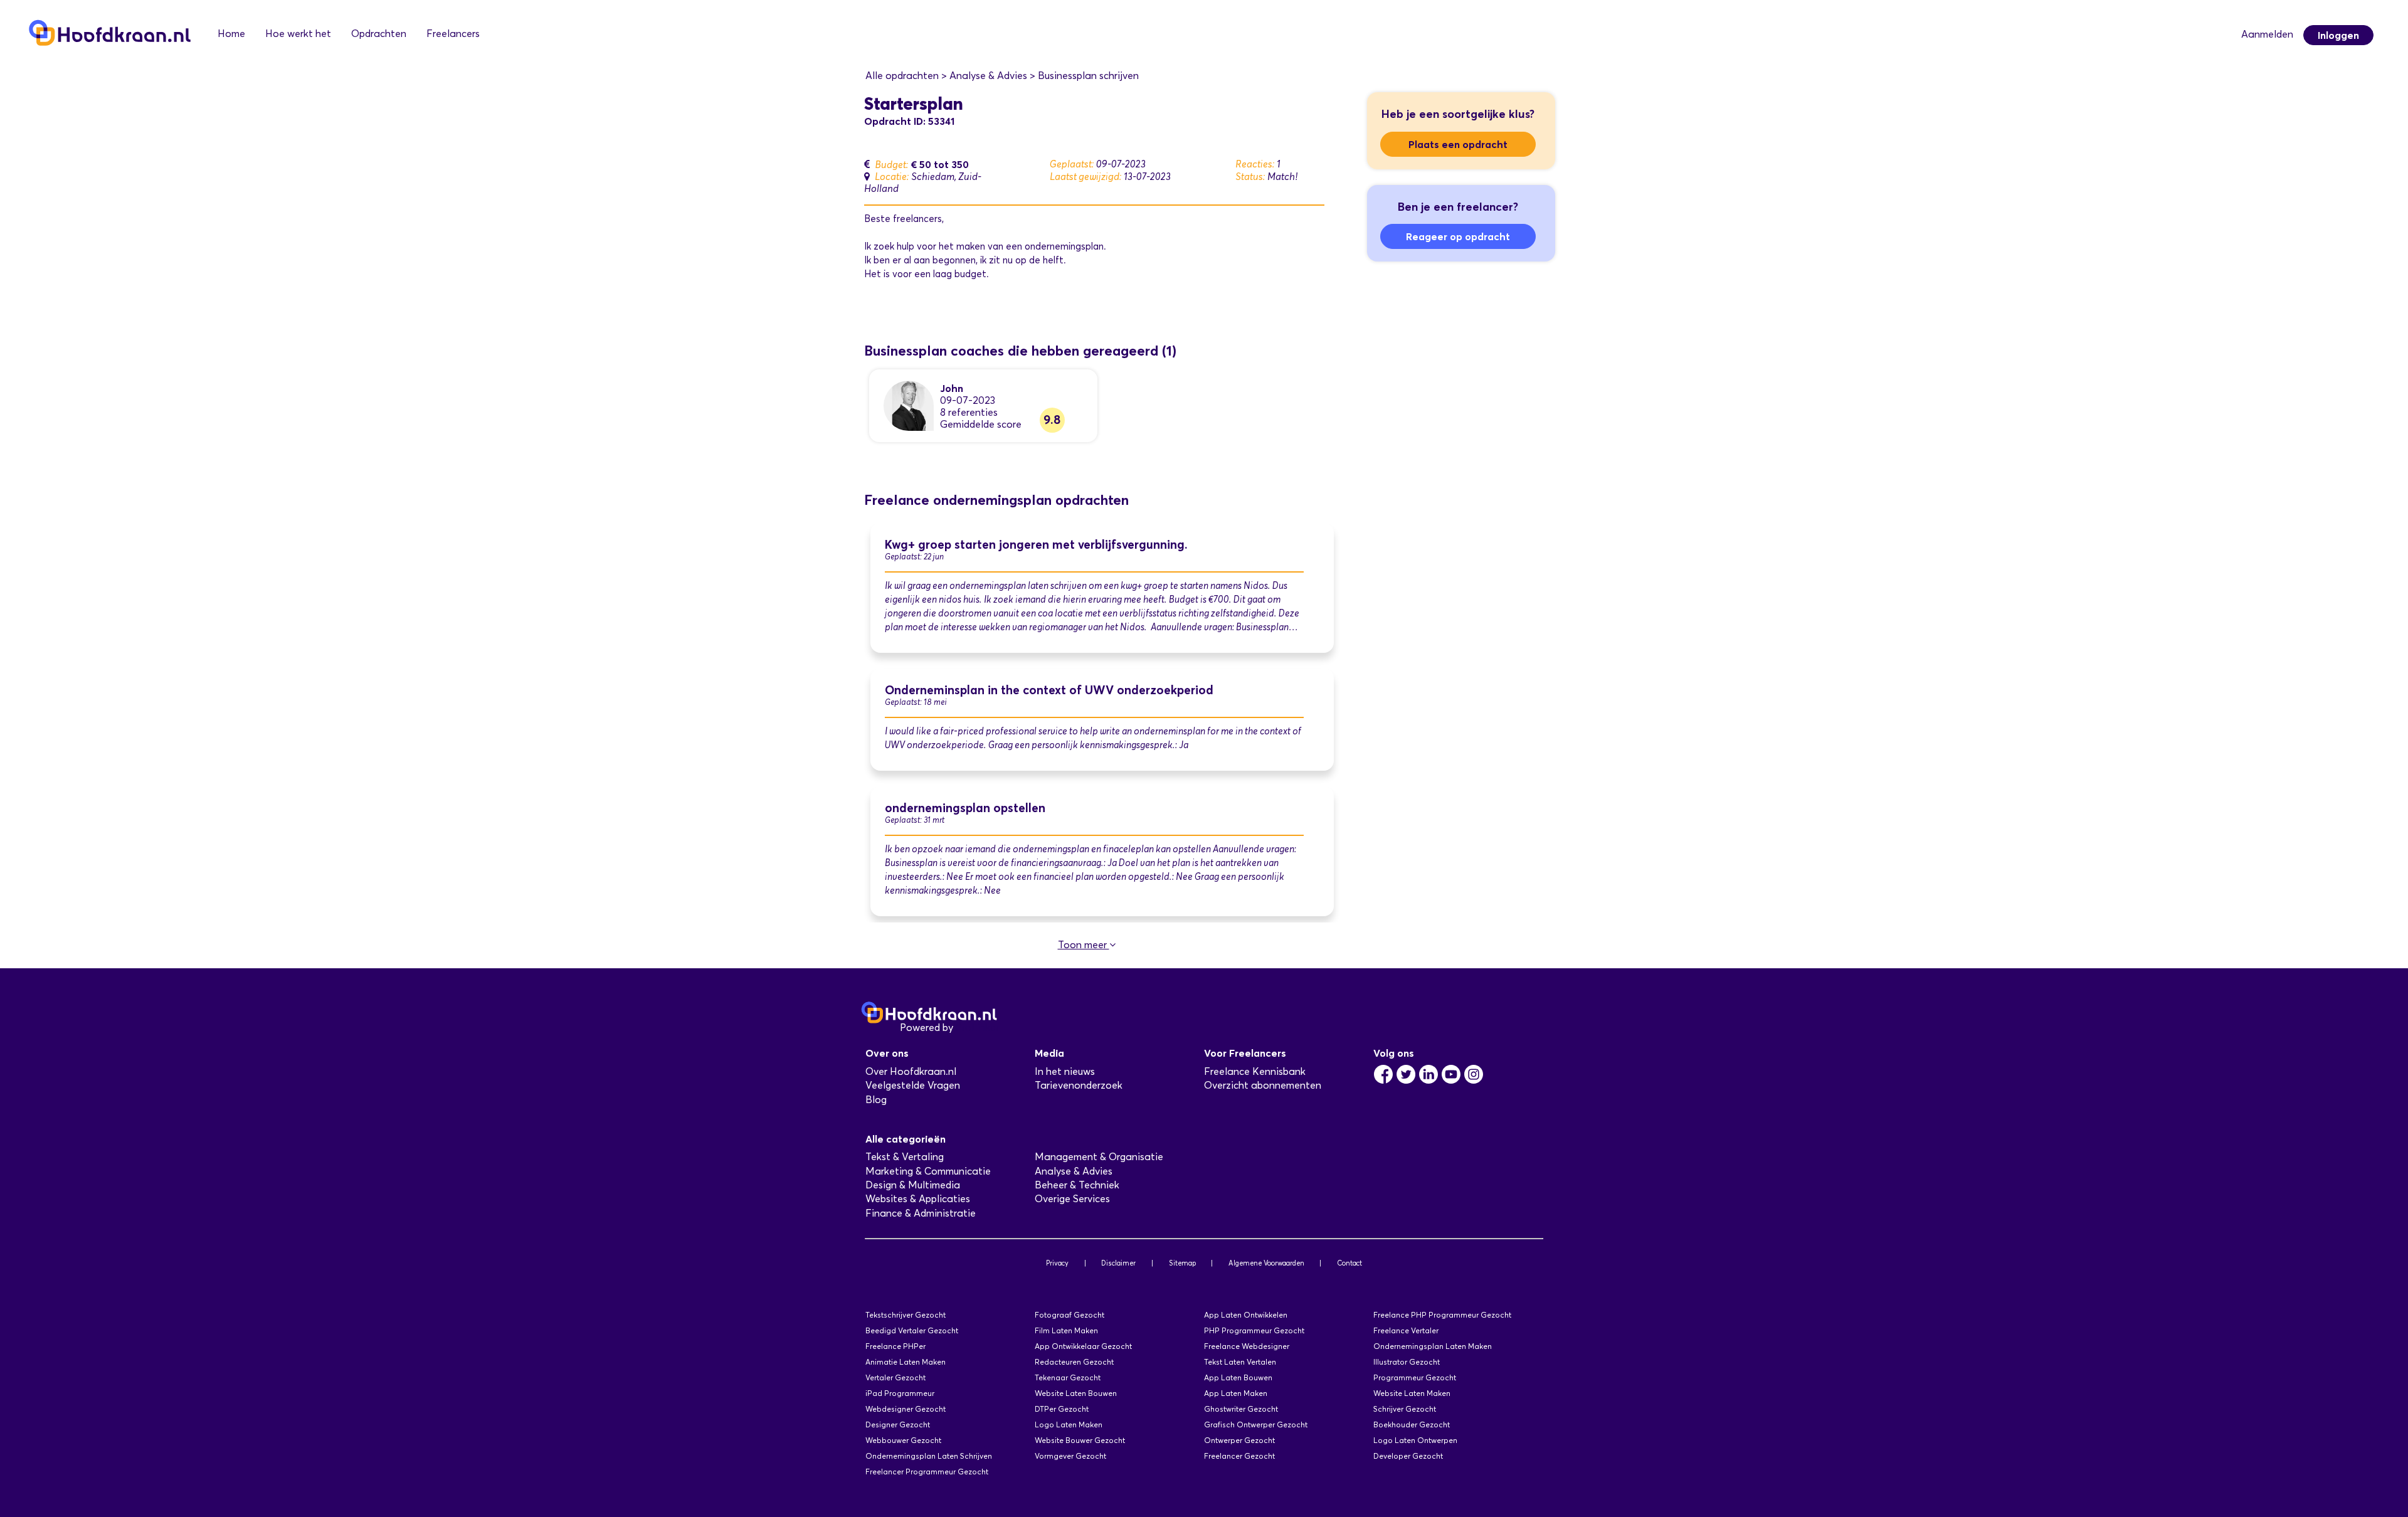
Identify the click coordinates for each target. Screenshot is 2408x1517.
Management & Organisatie (1099, 1157)
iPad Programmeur (900, 1393)
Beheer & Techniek (1077, 1185)
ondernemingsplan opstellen (965, 808)
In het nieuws (1065, 1071)
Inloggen (2338, 35)
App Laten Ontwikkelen (1246, 1315)
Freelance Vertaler (1406, 1330)
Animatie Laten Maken (906, 1362)
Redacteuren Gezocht (1074, 1362)
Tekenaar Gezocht (1068, 1377)
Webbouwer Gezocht (903, 1440)
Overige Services (1072, 1199)
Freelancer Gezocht (1239, 1456)
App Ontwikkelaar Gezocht (1083, 1346)
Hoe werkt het (298, 34)
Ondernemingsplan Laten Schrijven (929, 1456)
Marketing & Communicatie (928, 1171)
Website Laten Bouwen (1076, 1393)
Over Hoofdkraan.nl (911, 1071)
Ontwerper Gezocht (1239, 1440)
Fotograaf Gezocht (1069, 1315)
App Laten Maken (1236, 1393)
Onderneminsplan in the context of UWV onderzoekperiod (1049, 690)
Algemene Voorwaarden (1266, 1263)
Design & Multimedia (913, 1185)
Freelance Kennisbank (1255, 1071)
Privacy (1057, 1263)
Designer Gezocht (898, 1424)
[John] (909, 405)
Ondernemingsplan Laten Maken (1433, 1346)
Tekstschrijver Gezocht (906, 1315)
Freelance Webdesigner (1247, 1346)
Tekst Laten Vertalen (1240, 1362)
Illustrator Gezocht (1407, 1362)
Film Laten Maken (1066, 1330)
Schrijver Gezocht (1405, 1409)
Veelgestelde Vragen (913, 1085)
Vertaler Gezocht (895, 1377)
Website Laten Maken (1412, 1393)
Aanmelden (2267, 34)
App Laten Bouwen (1238, 1377)
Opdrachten (379, 34)
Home (231, 34)
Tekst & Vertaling (905, 1157)
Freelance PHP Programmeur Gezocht (1442, 1315)
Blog (876, 1100)
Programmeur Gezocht (1415, 1377)
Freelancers (453, 34)
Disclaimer (1118, 1263)
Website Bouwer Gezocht (1080, 1440)
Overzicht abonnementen (1263, 1085)
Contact (1349, 1263)
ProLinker (977, 1028)
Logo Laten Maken (1069, 1424)
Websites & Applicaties (918, 1199)
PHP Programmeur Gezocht (1254, 1330)
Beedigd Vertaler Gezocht (912, 1330)
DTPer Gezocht (1062, 1409)
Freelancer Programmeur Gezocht (927, 1472)
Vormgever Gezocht (1070, 1456)
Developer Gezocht (1408, 1456)
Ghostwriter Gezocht (1241, 1409)
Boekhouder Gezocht (1412, 1424)
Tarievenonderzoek (1079, 1085)
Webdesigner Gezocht (906, 1409)
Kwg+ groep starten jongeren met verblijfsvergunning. (1036, 545)
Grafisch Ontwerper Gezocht (1256, 1424)
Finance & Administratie (921, 1213)
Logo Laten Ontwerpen (1415, 1440)
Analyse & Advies (1074, 1171)
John (952, 388)
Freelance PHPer (895, 1346)
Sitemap (1182, 1263)
